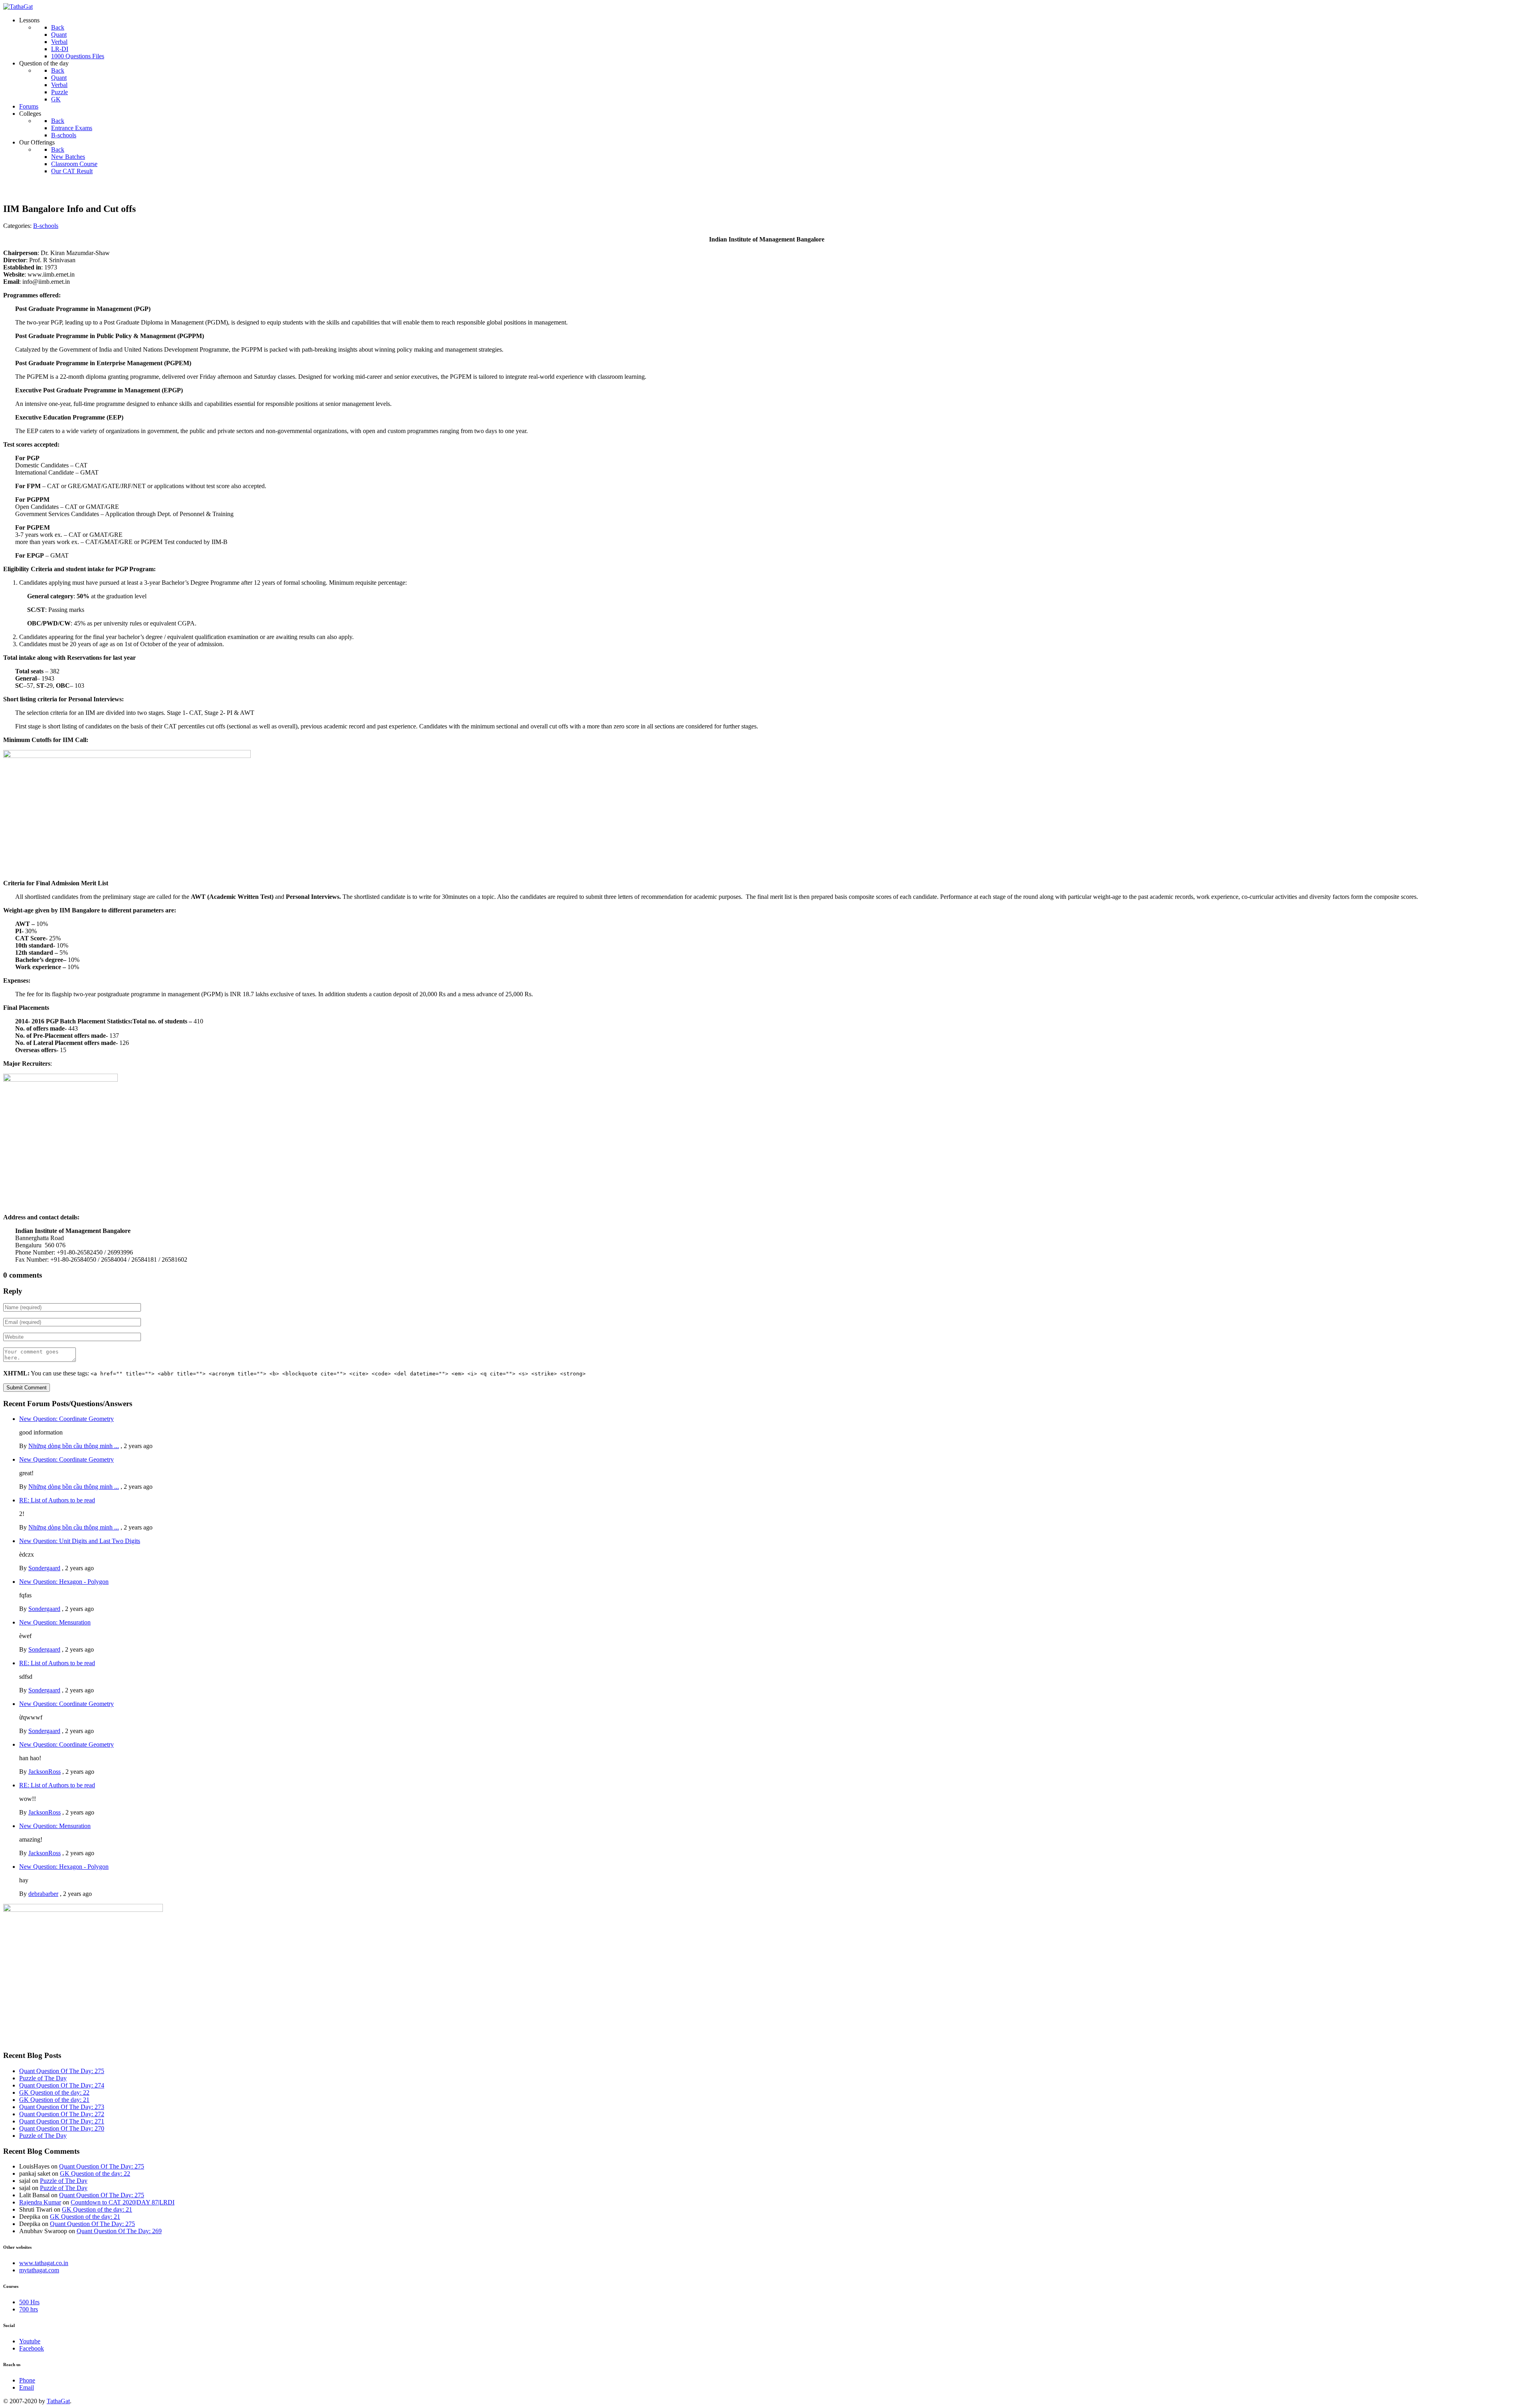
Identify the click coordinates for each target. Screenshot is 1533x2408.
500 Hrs (29, 2302)
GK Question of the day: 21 (54, 2100)
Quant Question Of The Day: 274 (62, 2085)
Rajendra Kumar (40, 2202)
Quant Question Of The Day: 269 (119, 2231)
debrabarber (43, 1894)
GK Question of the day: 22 (54, 2092)
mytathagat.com (39, 2270)
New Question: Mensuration (55, 1622)
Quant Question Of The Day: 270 (62, 2128)
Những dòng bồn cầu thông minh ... (74, 1446)
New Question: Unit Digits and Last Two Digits (80, 1541)
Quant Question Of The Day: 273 (62, 2107)
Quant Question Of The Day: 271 (62, 2121)
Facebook (32, 2348)
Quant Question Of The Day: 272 (62, 2114)
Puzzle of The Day (43, 2078)
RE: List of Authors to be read (57, 1500)
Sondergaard (44, 1568)
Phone (27, 2380)
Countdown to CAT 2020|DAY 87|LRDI (123, 2202)
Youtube (30, 2341)
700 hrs (29, 2309)
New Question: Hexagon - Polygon (64, 1582)
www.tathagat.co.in (44, 2263)
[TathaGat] (18, 7)
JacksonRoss (45, 1772)
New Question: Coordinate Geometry (66, 1419)
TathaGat (58, 2401)
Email (27, 2387)
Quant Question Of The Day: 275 (62, 2071)
